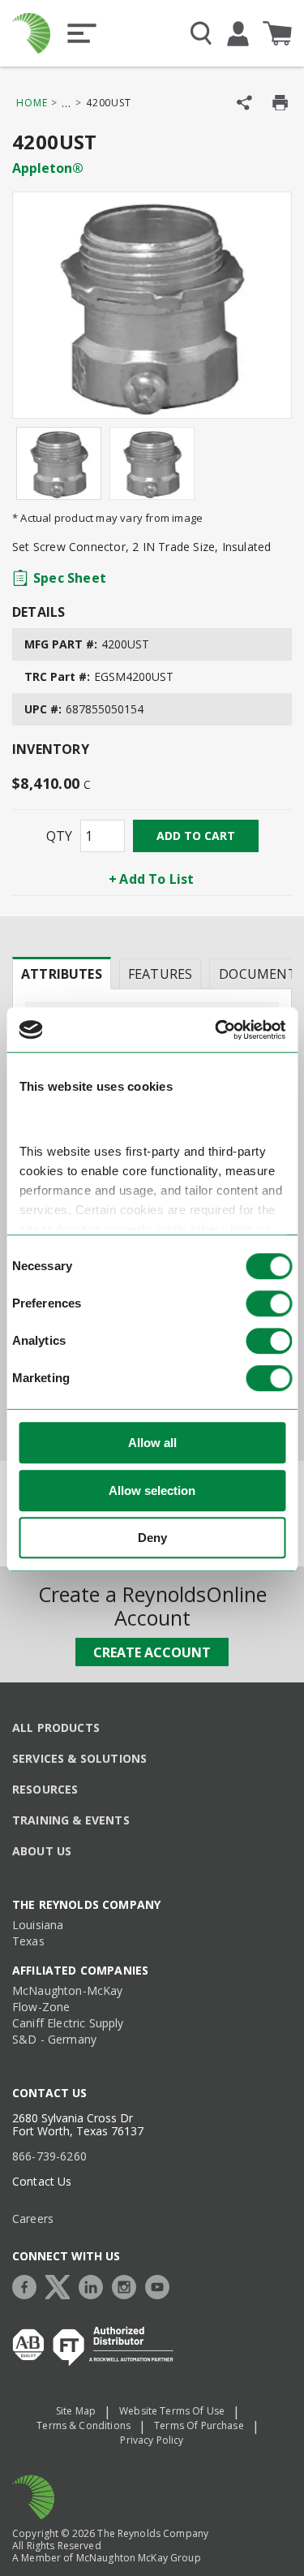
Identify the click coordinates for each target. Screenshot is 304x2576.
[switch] (269, 1304)
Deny (152, 1538)
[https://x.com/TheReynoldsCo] (62, 2285)
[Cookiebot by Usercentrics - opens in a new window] (216, 1030)
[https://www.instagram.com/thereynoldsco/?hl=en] (128, 2285)
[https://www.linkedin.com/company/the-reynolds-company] (95, 2285)
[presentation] (62, 973)
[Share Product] (244, 103)
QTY (59, 836)
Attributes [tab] (62, 974)
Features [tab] (160, 974)
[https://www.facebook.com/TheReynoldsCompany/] (28, 2285)
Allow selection (152, 1490)
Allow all (152, 1443)
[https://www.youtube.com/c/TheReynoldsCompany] (161, 2285)
